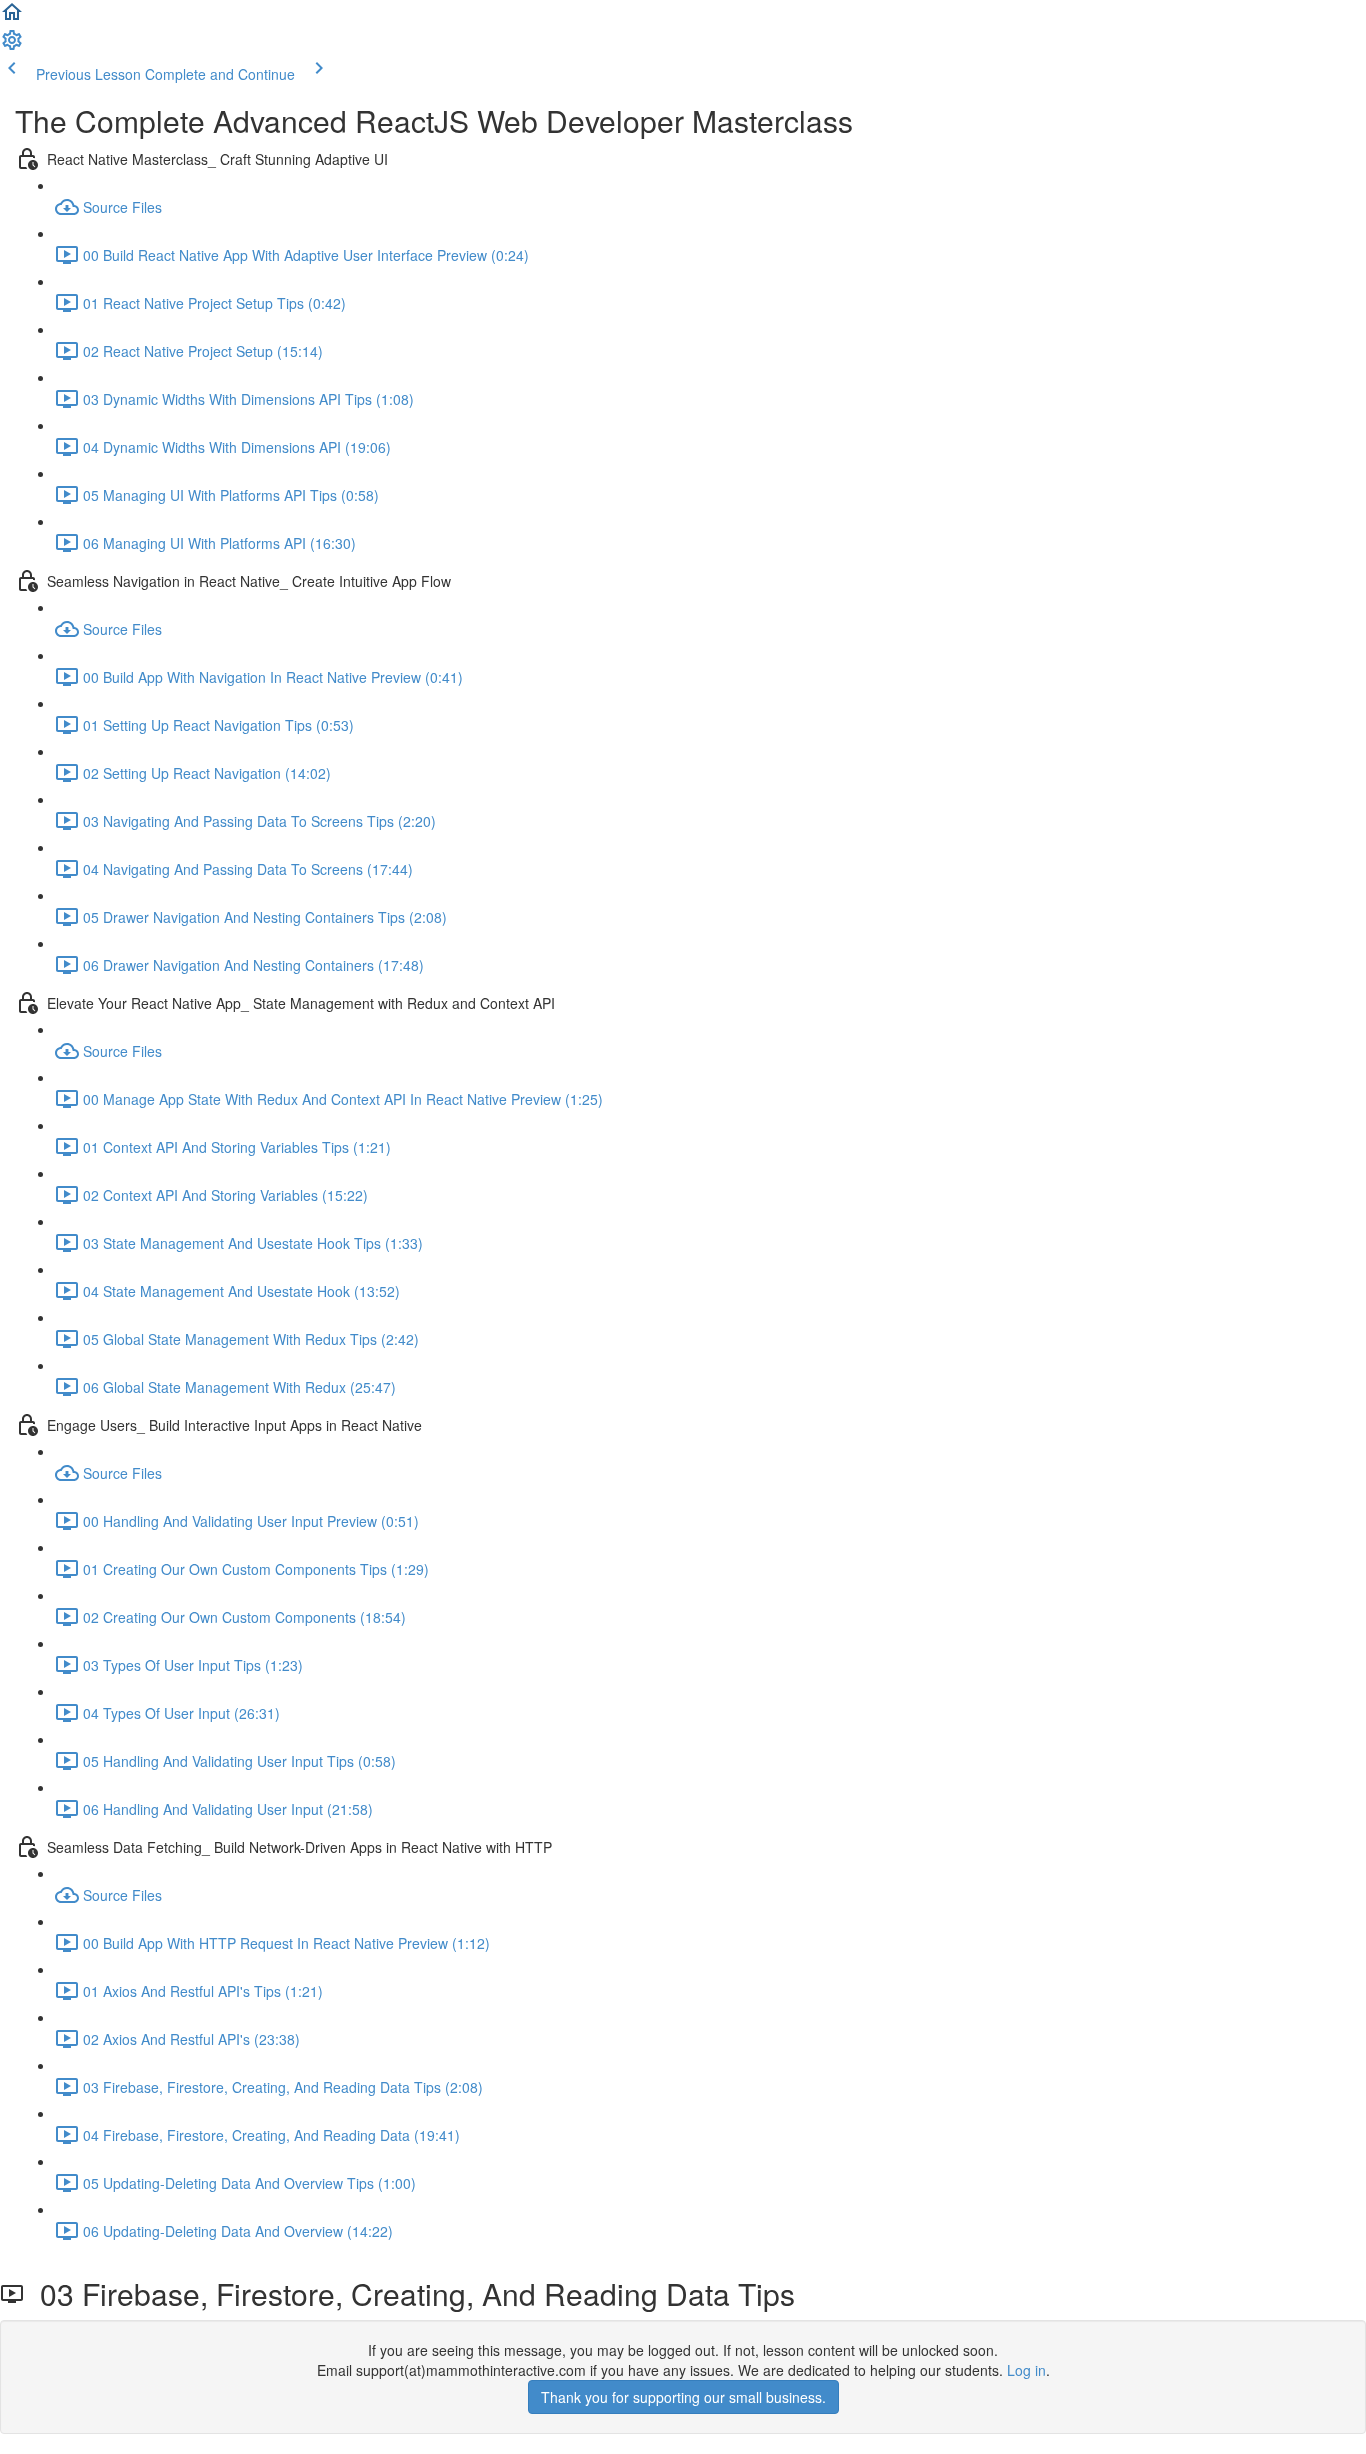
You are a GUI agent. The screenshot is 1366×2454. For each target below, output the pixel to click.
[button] (12, 18)
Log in (1026, 2370)
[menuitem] (12, 46)
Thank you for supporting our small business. (683, 2397)
